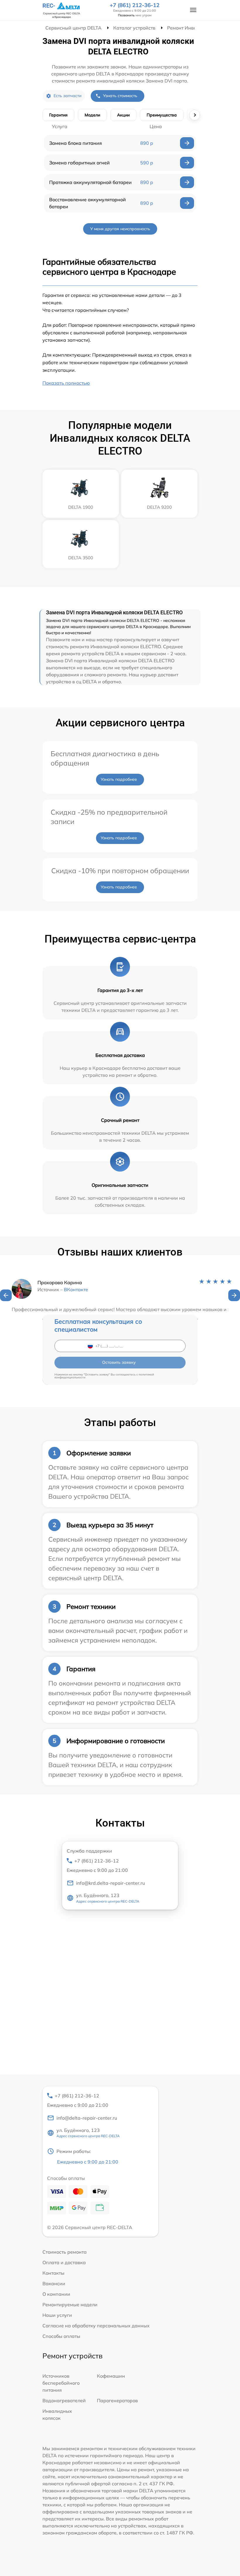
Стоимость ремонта (65, 2252)
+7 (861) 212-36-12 (135, 5)
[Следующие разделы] (195, 115)
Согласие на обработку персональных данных (96, 2326)
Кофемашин (111, 2376)
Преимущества (162, 115)
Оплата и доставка (64, 2262)
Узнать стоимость (120, 96)
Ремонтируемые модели (70, 2305)
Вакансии (54, 2283)
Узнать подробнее (119, 779)
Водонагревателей (64, 2400)
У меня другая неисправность (120, 229)
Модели (92, 115)
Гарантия (58, 115)
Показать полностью (66, 383)
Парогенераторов (117, 2400)
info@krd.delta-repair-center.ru (110, 1883)
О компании (56, 2294)
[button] (6, 1295)
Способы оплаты (61, 2336)
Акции (123, 115)
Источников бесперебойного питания (61, 2383)
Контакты (53, 2273)
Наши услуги (57, 2315)
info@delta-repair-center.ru (87, 2118)
